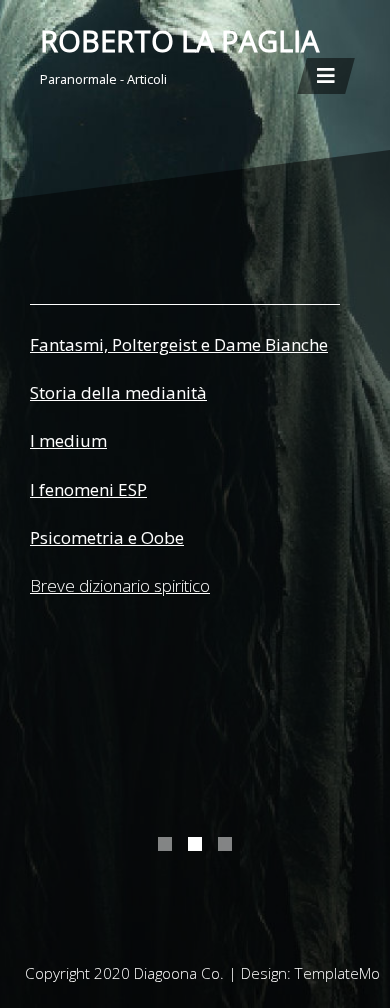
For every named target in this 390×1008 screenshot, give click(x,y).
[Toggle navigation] (326, 76)
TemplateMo (337, 973)
